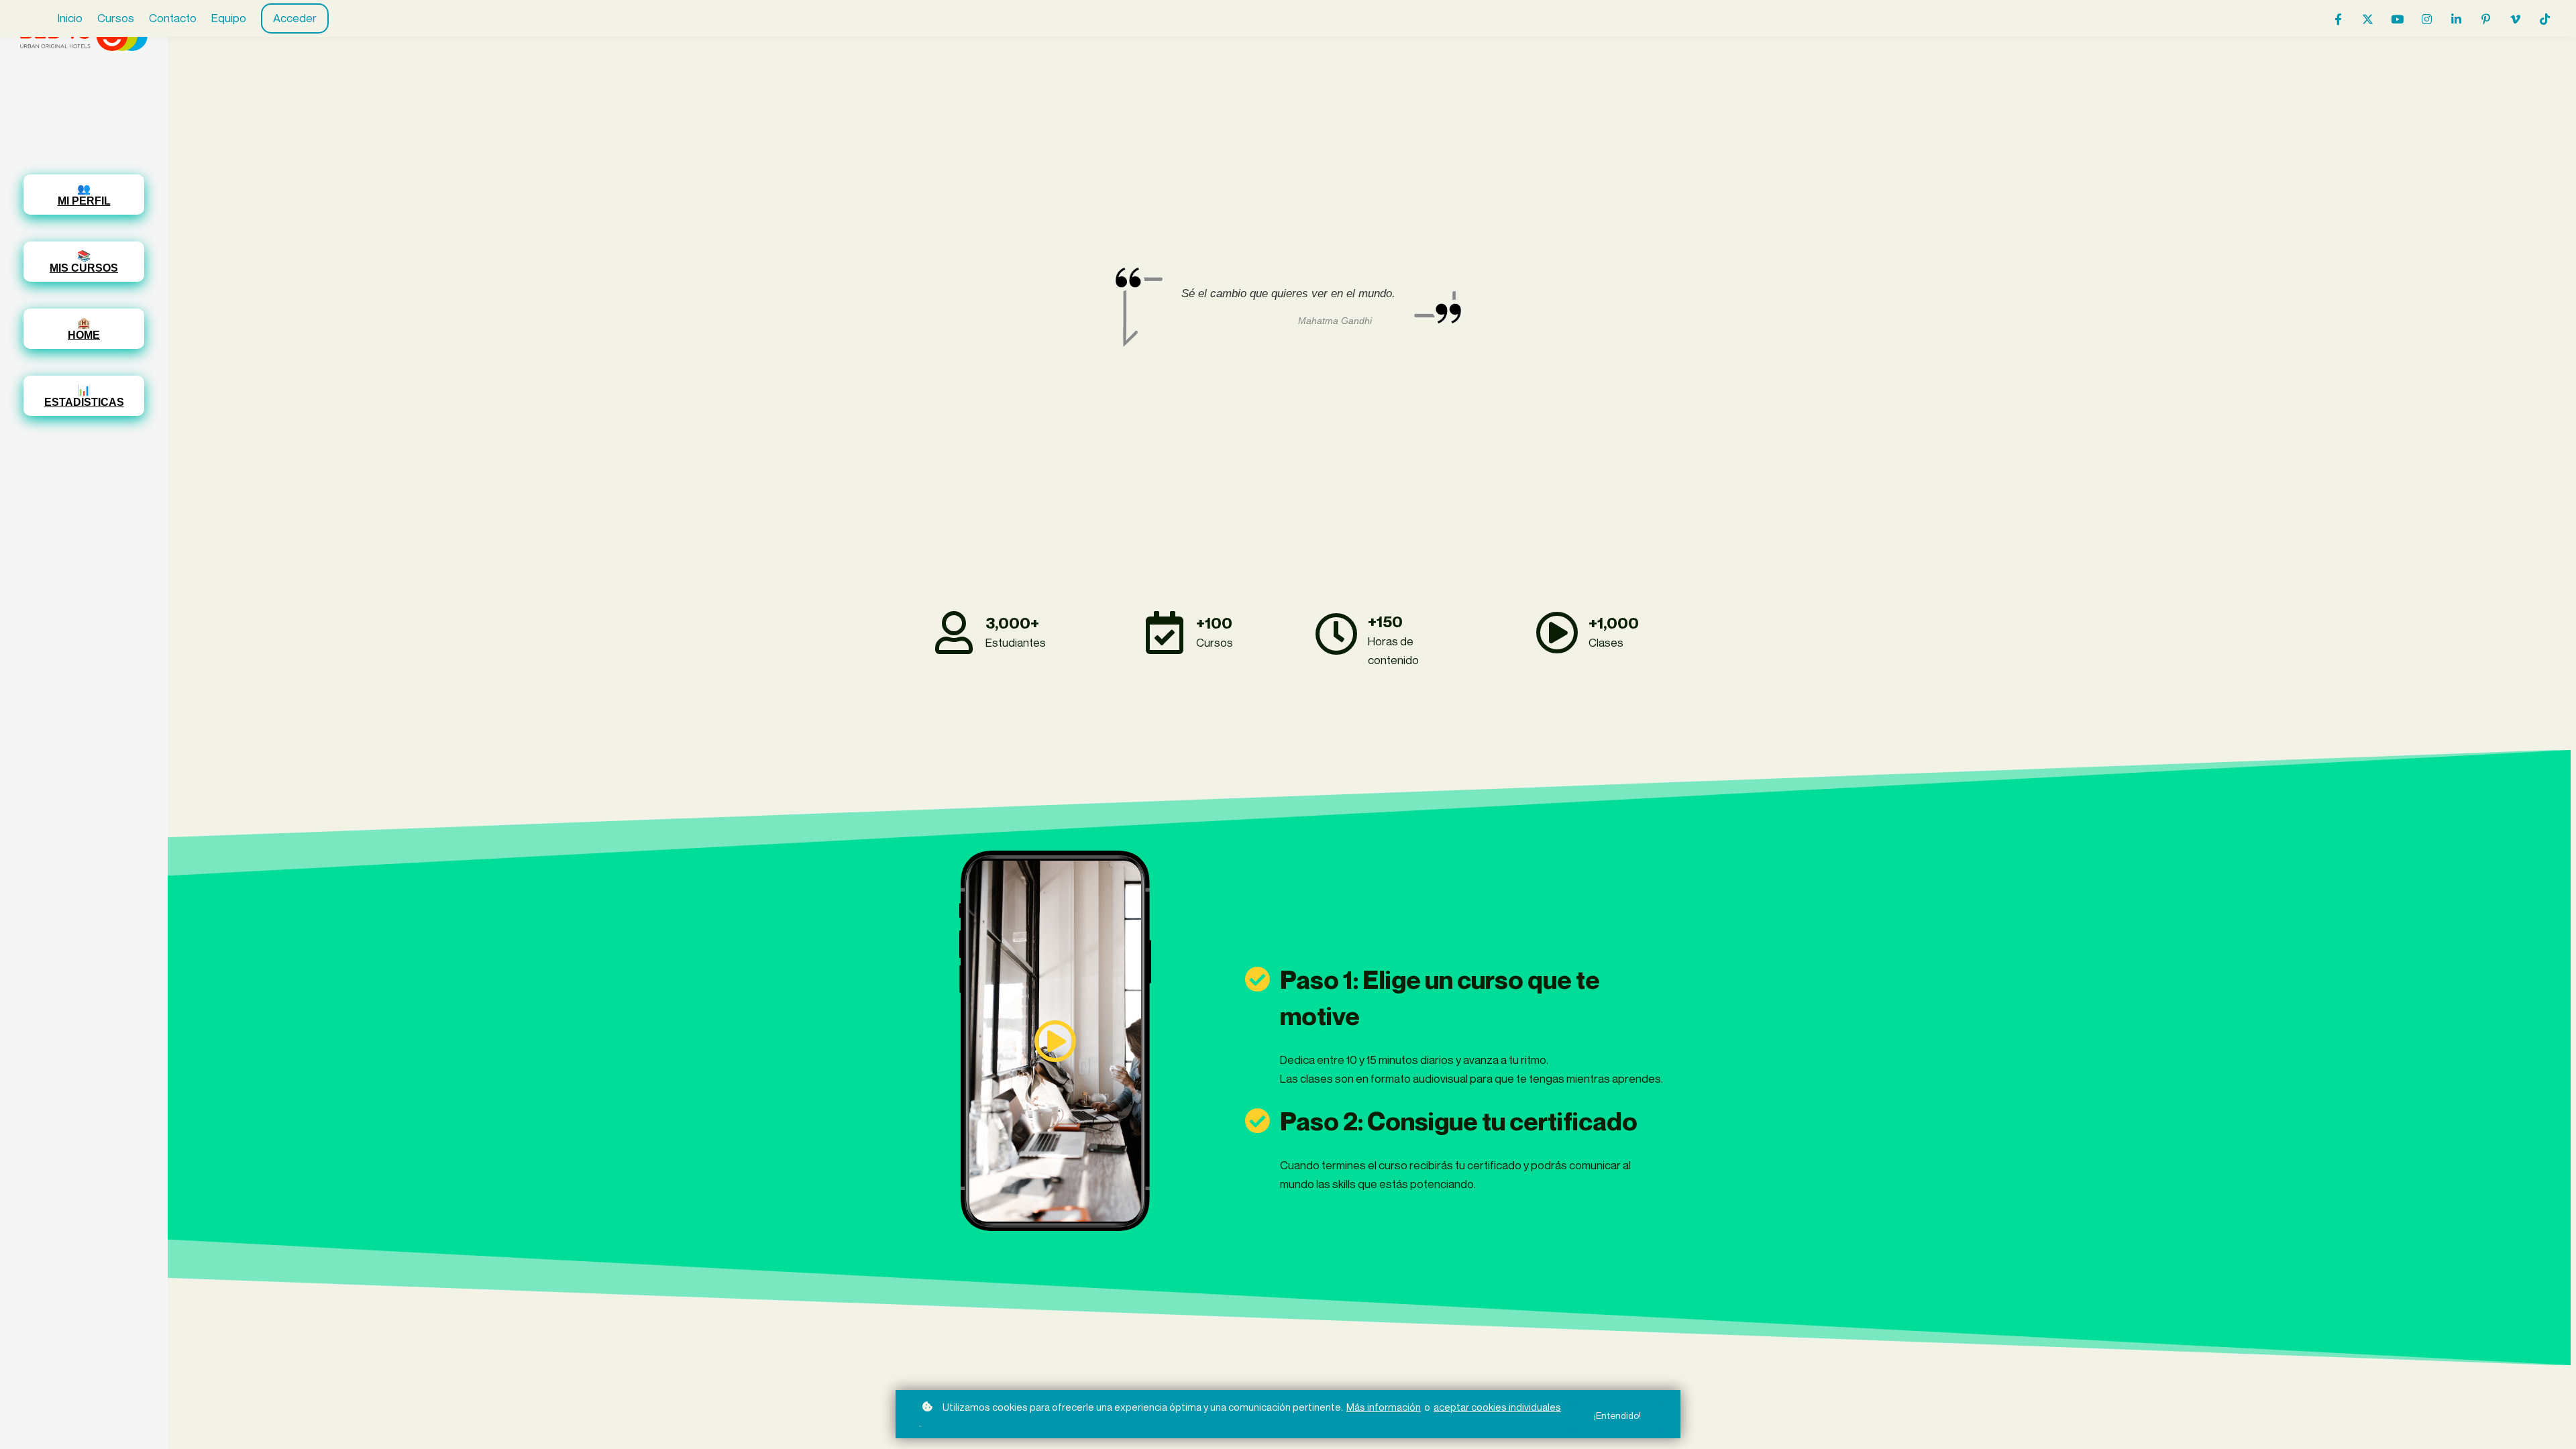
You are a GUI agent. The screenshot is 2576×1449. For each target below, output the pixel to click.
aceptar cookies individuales (1497, 1407)
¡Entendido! (1617, 1415)
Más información (1384, 1407)
